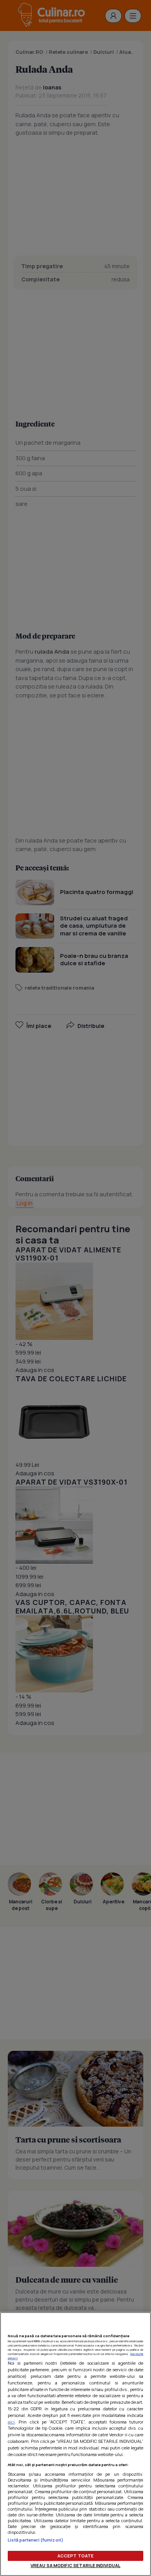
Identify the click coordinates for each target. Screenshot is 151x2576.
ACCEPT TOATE (75, 2556)
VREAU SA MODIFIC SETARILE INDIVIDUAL (75, 2565)
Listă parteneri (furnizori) (36, 2540)
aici (11, 2422)
